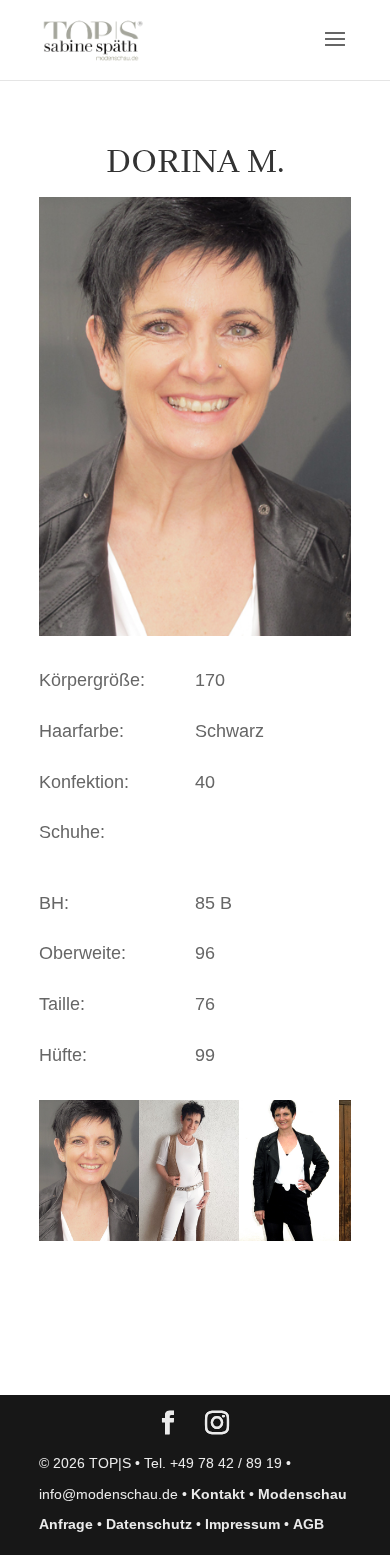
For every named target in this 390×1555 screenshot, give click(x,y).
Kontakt (218, 1494)
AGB (308, 1524)
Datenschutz (149, 1524)
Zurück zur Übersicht (153, 1360)
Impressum (242, 1524)
